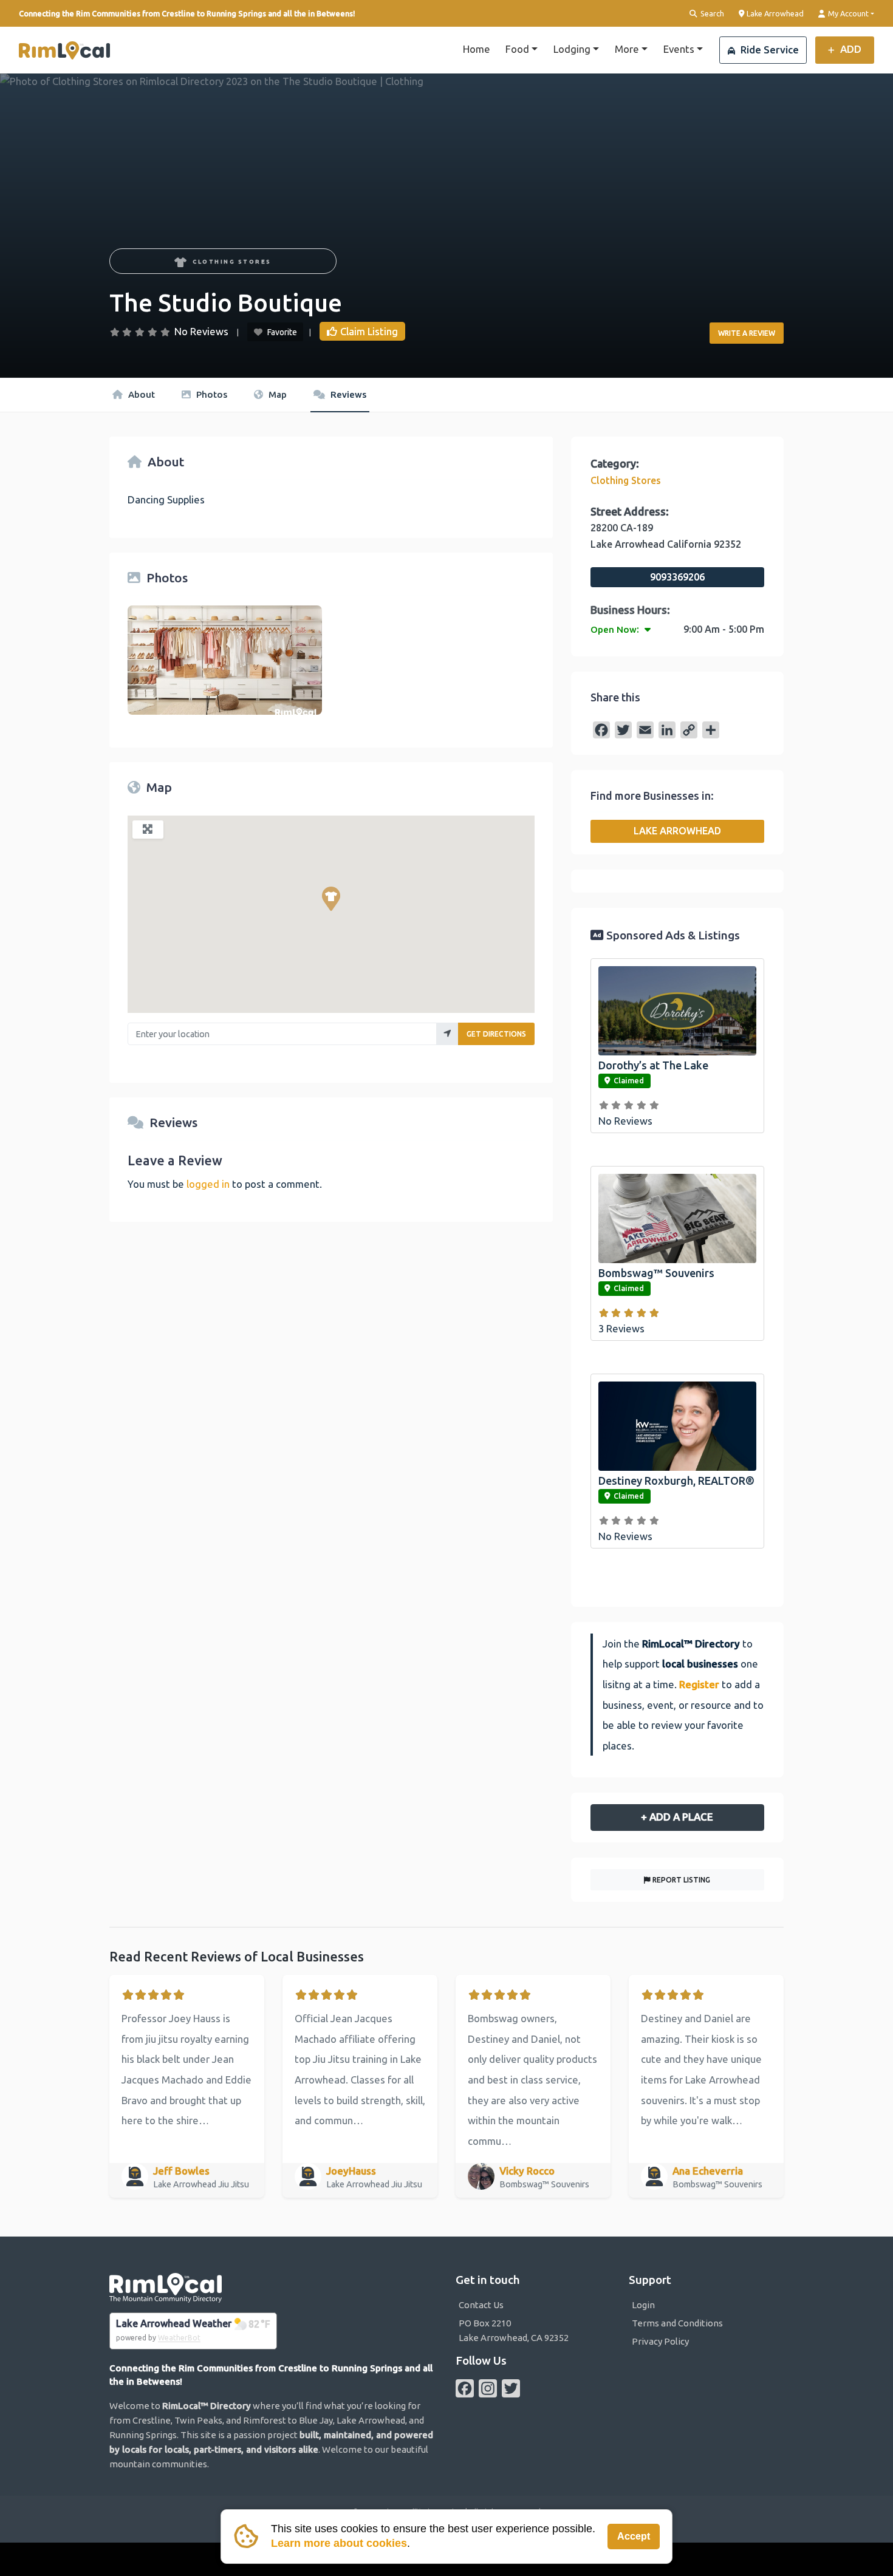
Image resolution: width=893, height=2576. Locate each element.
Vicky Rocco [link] (527, 2171)
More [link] (627, 49)
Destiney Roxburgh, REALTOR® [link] (676, 1481)
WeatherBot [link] (179, 2338)
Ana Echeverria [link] (708, 2171)
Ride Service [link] (768, 49)
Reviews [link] (347, 394)
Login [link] (643, 2305)
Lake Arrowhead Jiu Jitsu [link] (202, 2184)
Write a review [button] (747, 333)
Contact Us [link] (481, 2305)
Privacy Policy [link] (660, 2341)
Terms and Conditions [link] (677, 2323)
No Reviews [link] (201, 331)
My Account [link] (847, 13)
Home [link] (477, 49)
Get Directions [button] (496, 1034)
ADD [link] (850, 49)
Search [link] (711, 13)
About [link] (140, 394)
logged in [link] (208, 1184)
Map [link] (276, 394)
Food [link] (517, 49)
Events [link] (679, 49)
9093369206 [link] (677, 577)
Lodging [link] (572, 49)
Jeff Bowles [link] (181, 2171)
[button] (331, 899)
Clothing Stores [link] (232, 261)
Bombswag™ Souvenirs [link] (656, 1273)
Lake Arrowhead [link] (774, 13)
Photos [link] (210, 394)
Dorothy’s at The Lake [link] (653, 1065)
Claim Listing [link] (369, 331)
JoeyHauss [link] (351, 2171)
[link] (64, 50)
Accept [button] (634, 2536)
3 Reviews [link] (621, 1328)
